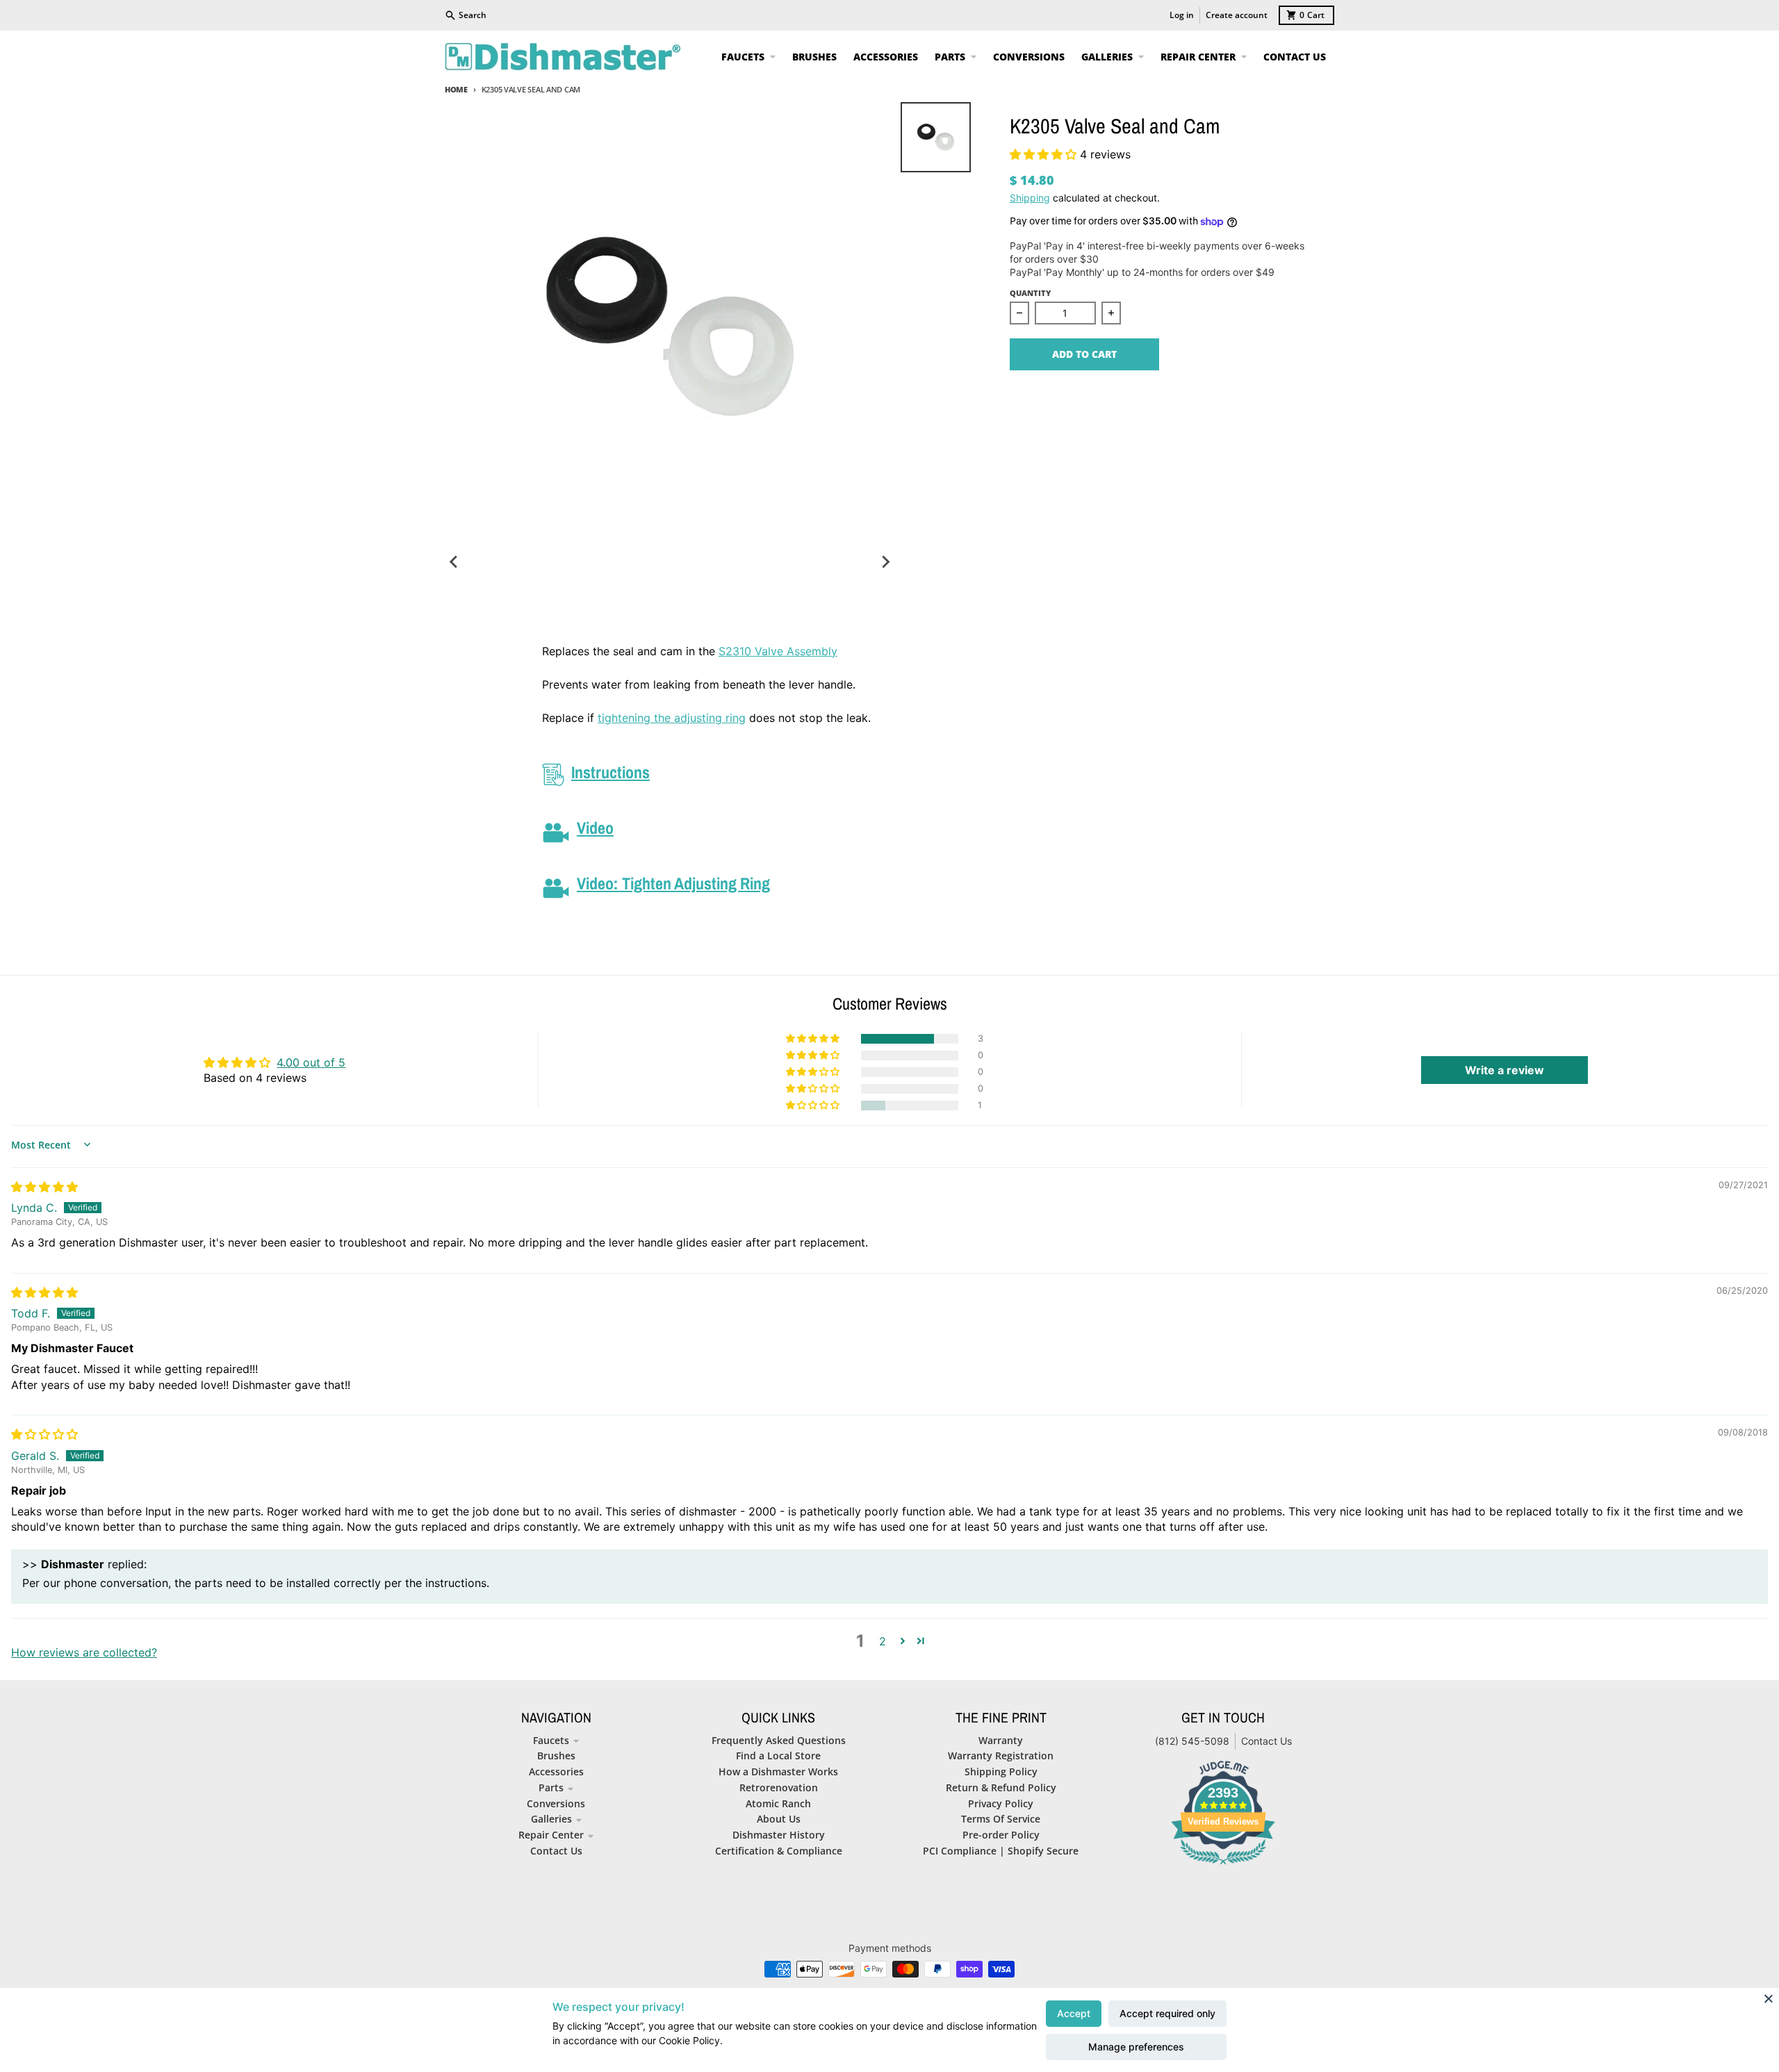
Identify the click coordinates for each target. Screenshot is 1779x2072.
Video (595, 828)
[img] (44, 1187)
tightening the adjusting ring (672, 718)
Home (456, 89)
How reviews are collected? (84, 1652)
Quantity (1030, 293)
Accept (1074, 2013)
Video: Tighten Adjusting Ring (673, 883)
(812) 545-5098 (1192, 1741)
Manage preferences (1136, 2047)
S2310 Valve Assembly (778, 651)
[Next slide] (885, 562)
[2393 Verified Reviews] (1223, 1866)
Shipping (1030, 198)
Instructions (610, 772)
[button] (1045, 154)
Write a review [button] (1505, 1070)
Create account (1237, 15)
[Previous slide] (454, 562)
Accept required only (1167, 2013)
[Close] (1769, 1998)
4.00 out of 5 (311, 1062)
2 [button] (883, 1641)
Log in (1182, 15)
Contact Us (1266, 1741)
